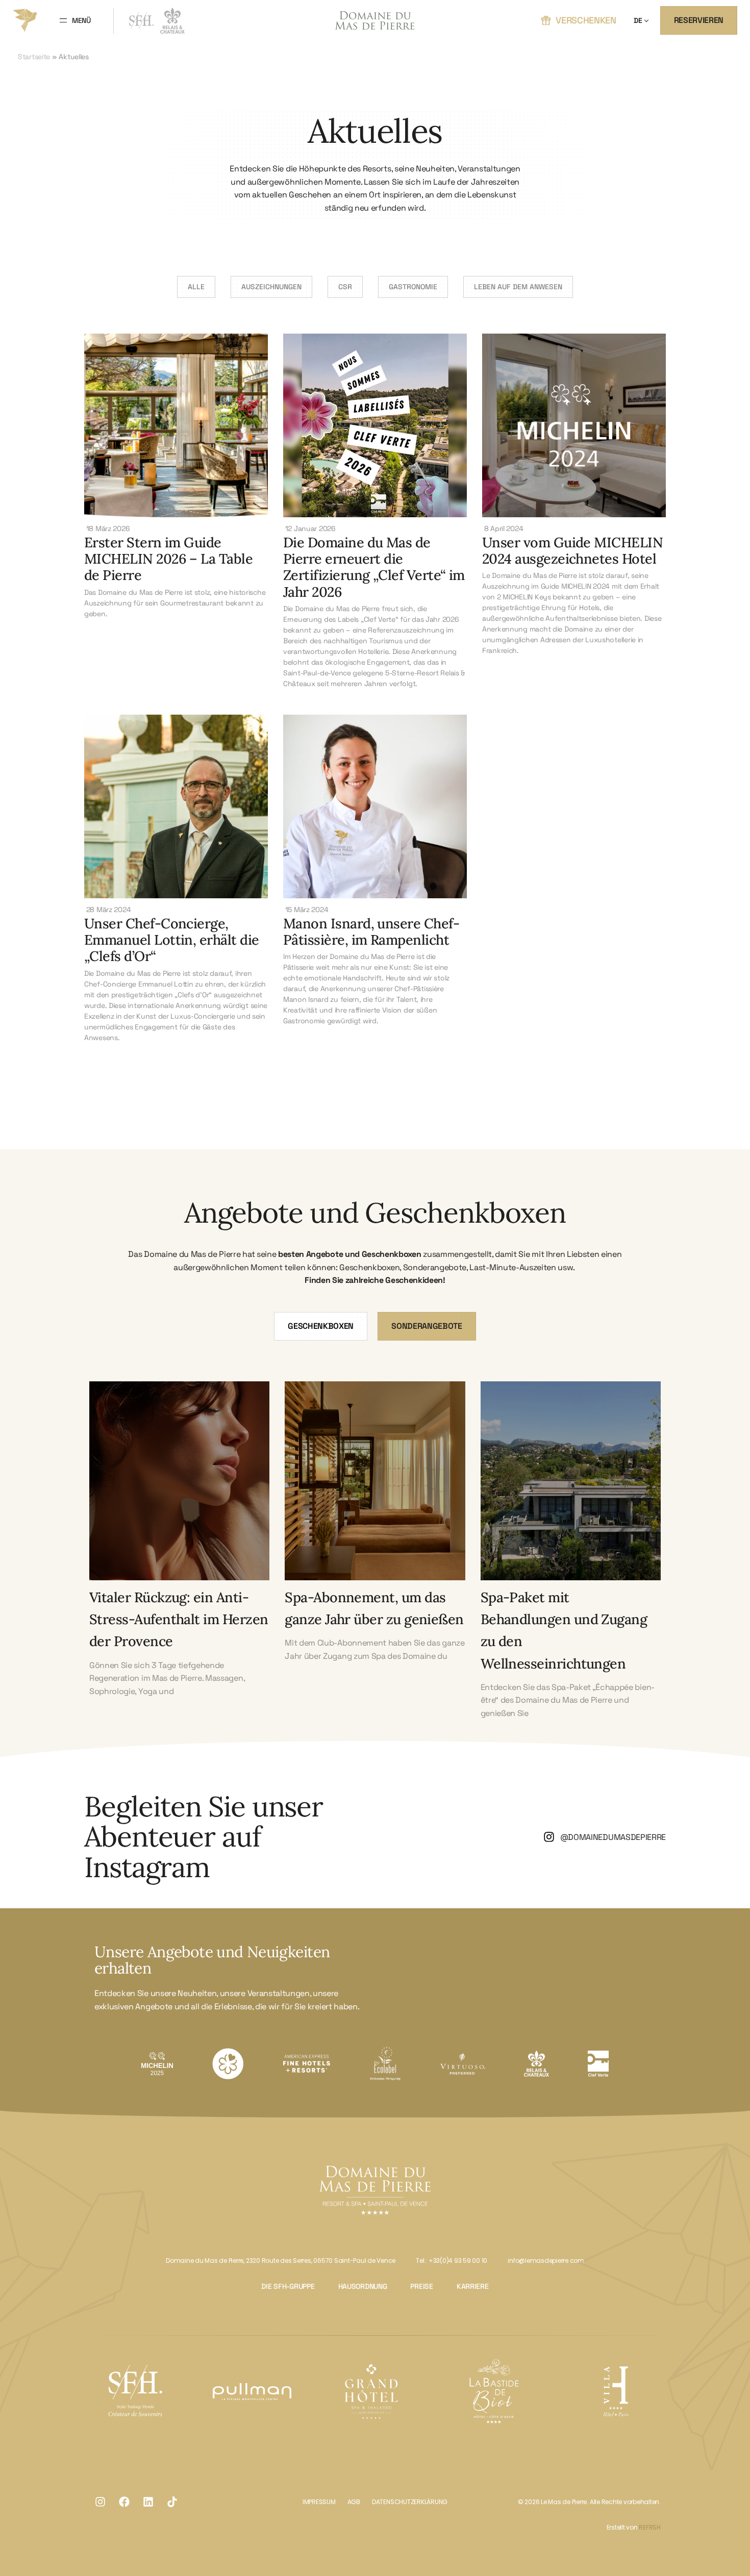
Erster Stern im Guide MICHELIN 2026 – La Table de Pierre (168, 559)
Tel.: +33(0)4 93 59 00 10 (452, 2261)
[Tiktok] (172, 2502)
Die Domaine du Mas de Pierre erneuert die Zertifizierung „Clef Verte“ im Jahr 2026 (374, 567)
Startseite (34, 57)
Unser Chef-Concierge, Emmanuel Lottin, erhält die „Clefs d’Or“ (171, 940)
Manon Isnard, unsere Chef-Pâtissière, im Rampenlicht (371, 931)
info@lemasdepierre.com (546, 2261)
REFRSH (650, 2527)
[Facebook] (124, 2502)
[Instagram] (100, 2502)
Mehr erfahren (179, 1512)
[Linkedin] (148, 2502)
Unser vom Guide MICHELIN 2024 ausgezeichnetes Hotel (572, 550)
